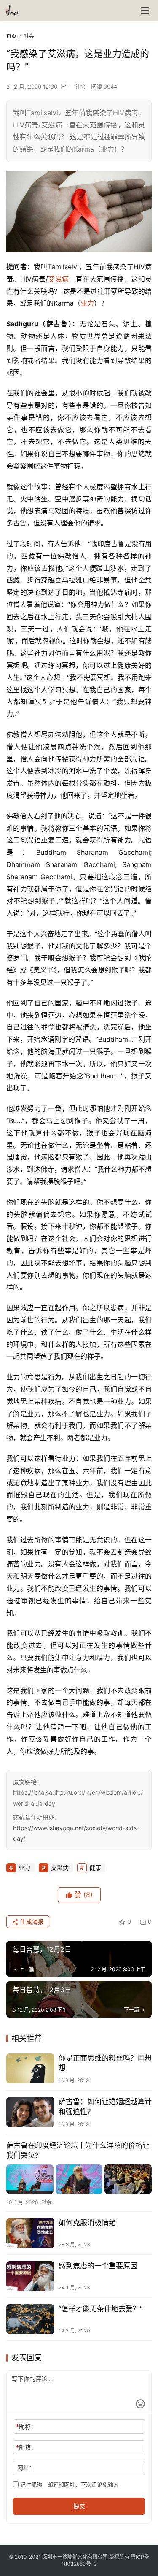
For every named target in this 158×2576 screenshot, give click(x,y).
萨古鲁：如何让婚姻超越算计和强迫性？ (105, 2106)
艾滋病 (59, 279)
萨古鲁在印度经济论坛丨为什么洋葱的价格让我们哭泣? (78, 2150)
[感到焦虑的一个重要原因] (30, 2276)
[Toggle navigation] (145, 11)
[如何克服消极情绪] (30, 2233)
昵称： (26, 2426)
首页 (11, 36)
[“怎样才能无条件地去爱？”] (30, 2319)
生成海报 (31, 1922)
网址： (26, 2468)
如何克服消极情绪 (87, 2223)
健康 (95, 1868)
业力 (87, 303)
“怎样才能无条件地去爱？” (100, 2309)
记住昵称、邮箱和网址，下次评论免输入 (69, 2484)
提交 (79, 2506)
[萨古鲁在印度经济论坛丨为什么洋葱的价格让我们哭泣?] (79, 2179)
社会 (80, 87)
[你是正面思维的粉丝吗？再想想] (30, 2068)
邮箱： (26, 2447)
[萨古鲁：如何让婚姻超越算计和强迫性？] (30, 2112)
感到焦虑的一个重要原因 (98, 2266)
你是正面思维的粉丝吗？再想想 (105, 2063)
